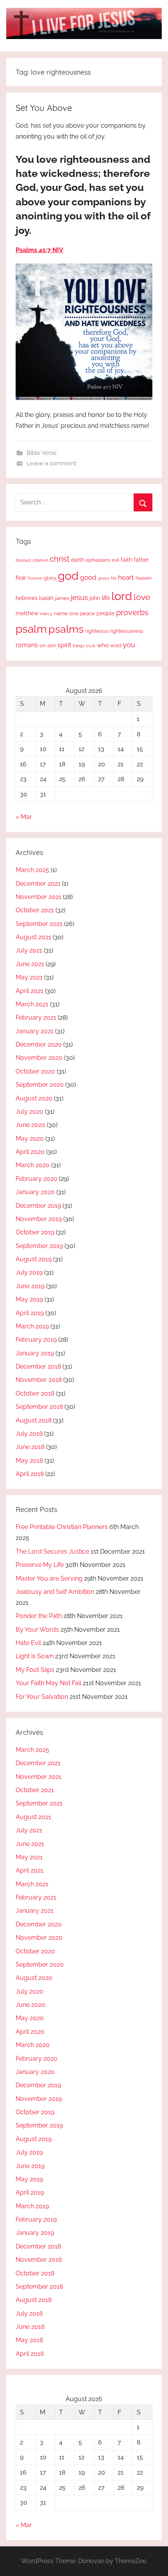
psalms (66, 629)
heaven (144, 578)
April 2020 (30, 1152)
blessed (23, 560)
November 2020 (39, 1058)
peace (88, 613)
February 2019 (36, 1340)
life (106, 598)
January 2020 (35, 1192)
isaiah (46, 598)
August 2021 (33, 937)
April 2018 (30, 1474)
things (79, 646)
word (116, 646)
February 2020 (37, 1179)
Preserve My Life (40, 1565)
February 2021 (36, 1017)
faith (126, 560)
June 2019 (30, 1286)
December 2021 (38, 884)
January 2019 (35, 1353)
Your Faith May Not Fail (48, 1683)
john (95, 598)
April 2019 (30, 1313)
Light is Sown (35, 1656)
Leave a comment (51, 463)
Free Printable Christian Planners (62, 1527)
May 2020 (30, 1138)
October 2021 (35, 910)
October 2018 (35, 1393)
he (114, 578)
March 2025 (32, 870)
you (129, 645)
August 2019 (34, 1259)
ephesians (98, 560)
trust (91, 646)
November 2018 (39, 1380)
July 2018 (29, 1434)
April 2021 (29, 991)
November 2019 (39, 1219)
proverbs (132, 612)
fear (21, 578)
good (88, 577)
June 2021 (30, 964)
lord (122, 596)
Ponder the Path (39, 1616)
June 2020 (30, 1125)
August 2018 (34, 1420)
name (61, 613)
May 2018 (29, 1461)
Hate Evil (28, 1643)
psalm (31, 629)
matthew (27, 613)
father (141, 560)
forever (35, 578)
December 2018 (38, 1366)
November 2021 (38, 897)
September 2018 (39, 1407)
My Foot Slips (35, 1670)
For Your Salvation (42, 1697)
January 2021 (35, 1031)
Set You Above (44, 108)
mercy (46, 614)
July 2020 (29, 1112)
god (68, 576)
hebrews (27, 598)
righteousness (126, 631)
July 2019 (29, 1272)
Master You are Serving (49, 1578)
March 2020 (33, 1165)
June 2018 (30, 1447)
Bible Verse (42, 453)
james (62, 598)
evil (115, 560)
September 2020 (40, 1085)
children (40, 560)
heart (126, 577)
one (74, 613)
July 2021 (29, 950)
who (103, 645)
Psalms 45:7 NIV (39, 250)
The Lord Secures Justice (52, 1551)
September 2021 (39, 924)
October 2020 (35, 1071)
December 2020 (39, 1044)
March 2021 (32, 1004)
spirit (64, 645)
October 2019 (35, 1232)
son (52, 645)
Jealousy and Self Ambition (55, 1592)
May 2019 (29, 1299)
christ (60, 559)
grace (104, 578)
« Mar (24, 817)
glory (50, 578)
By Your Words (37, 1630)
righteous (97, 631)
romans (27, 645)
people (105, 613)
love (142, 597)
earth (78, 560)
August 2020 (34, 1098)
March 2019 (32, 1326)
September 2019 (39, 1246)
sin (43, 645)
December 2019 (38, 1206)
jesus (79, 597)
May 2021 (29, 977)
